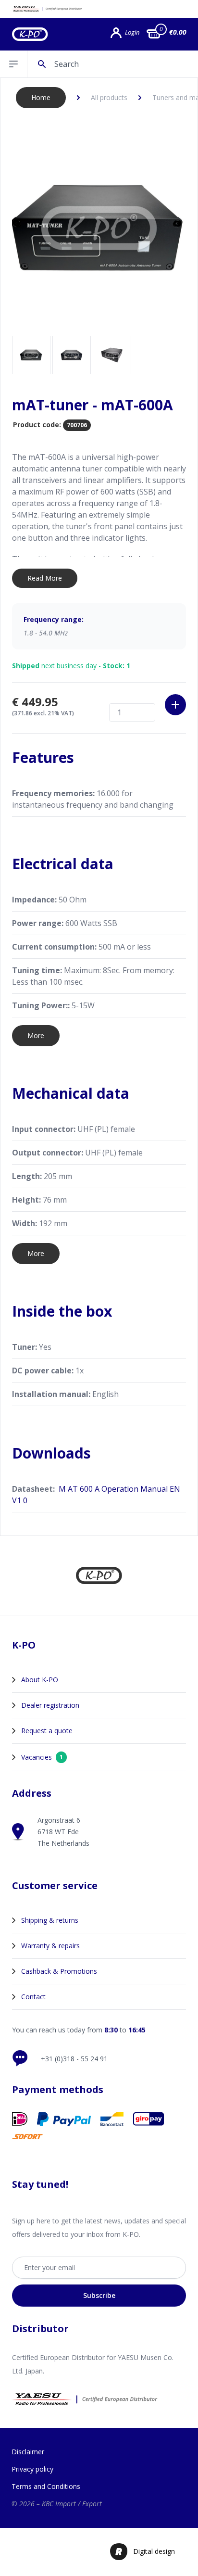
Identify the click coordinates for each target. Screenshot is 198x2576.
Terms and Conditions (46, 2486)
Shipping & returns (50, 1920)
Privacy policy (32, 2469)
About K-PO (40, 1680)
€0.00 (178, 32)
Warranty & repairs (50, 1946)
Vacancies (42, 1757)
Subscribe (99, 2295)
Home (41, 97)
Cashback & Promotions (59, 1971)
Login (132, 32)
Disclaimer (28, 2452)
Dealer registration (50, 1705)
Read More (45, 578)
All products (109, 97)
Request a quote (47, 1731)
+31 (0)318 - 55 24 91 (74, 2059)
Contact (33, 1997)
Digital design (154, 2551)
